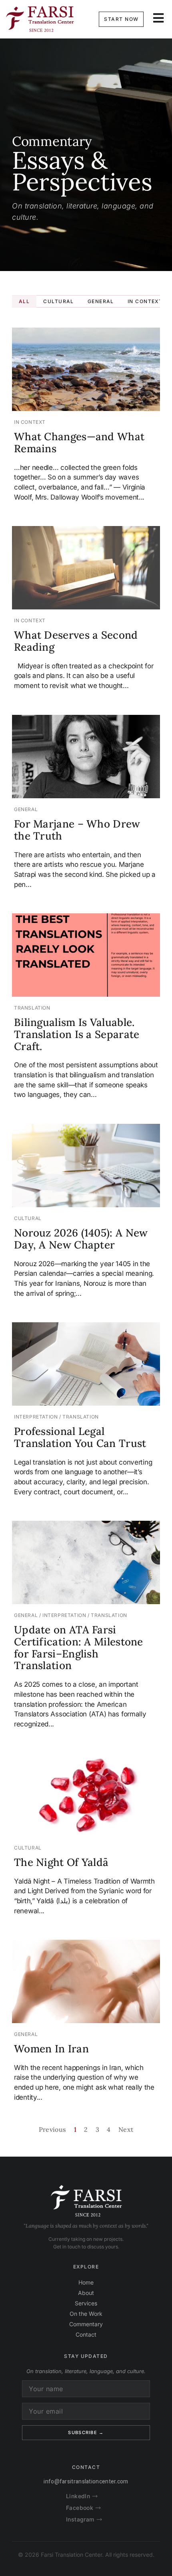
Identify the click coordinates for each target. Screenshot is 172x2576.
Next (126, 2129)
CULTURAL (59, 301)
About (86, 2293)
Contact (86, 2334)
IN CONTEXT (145, 301)
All (24, 301)
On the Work (86, 2314)
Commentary (86, 2324)
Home (86, 2282)
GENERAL (101, 301)
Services (86, 2303)
